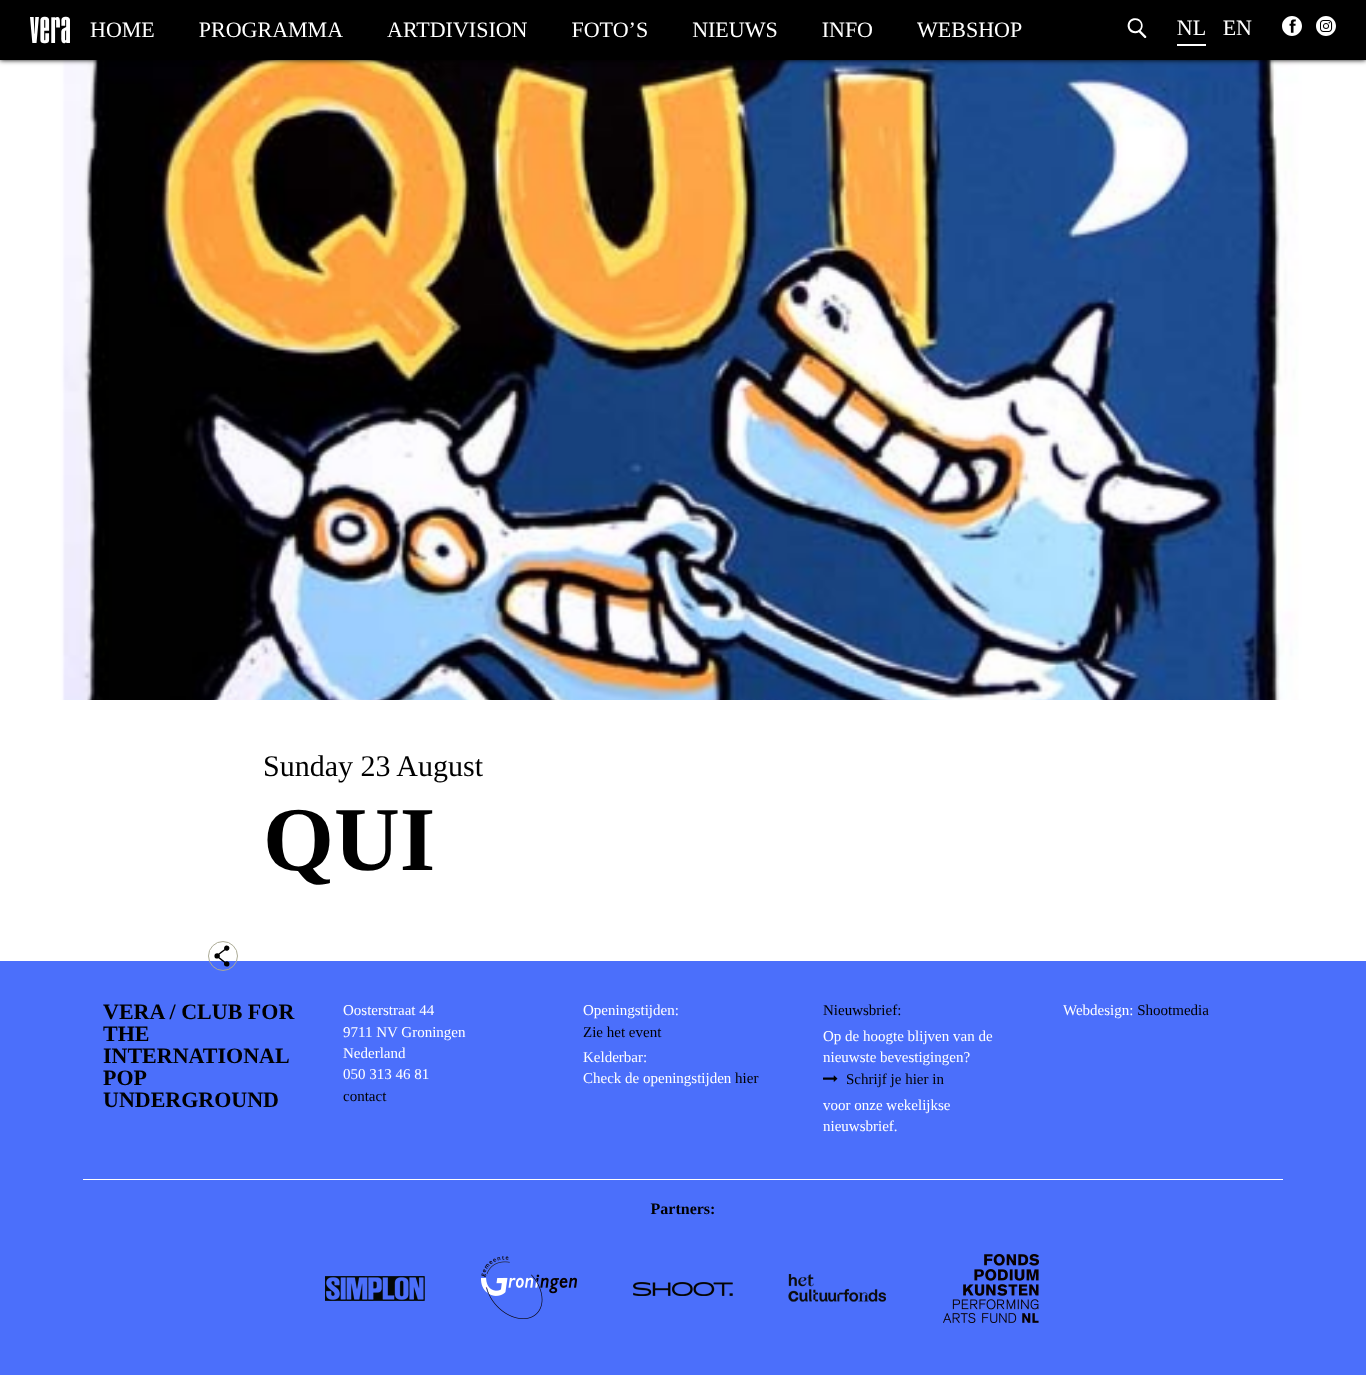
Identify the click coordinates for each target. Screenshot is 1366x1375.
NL (1191, 27)
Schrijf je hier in (895, 1080)
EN (1237, 27)
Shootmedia (1173, 1011)
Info (847, 29)
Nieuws (735, 29)
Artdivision (457, 29)
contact (364, 1097)
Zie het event (622, 1033)
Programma (271, 29)
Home (122, 29)
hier (746, 1079)
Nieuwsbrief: (862, 1011)
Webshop (969, 29)
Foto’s (610, 29)
